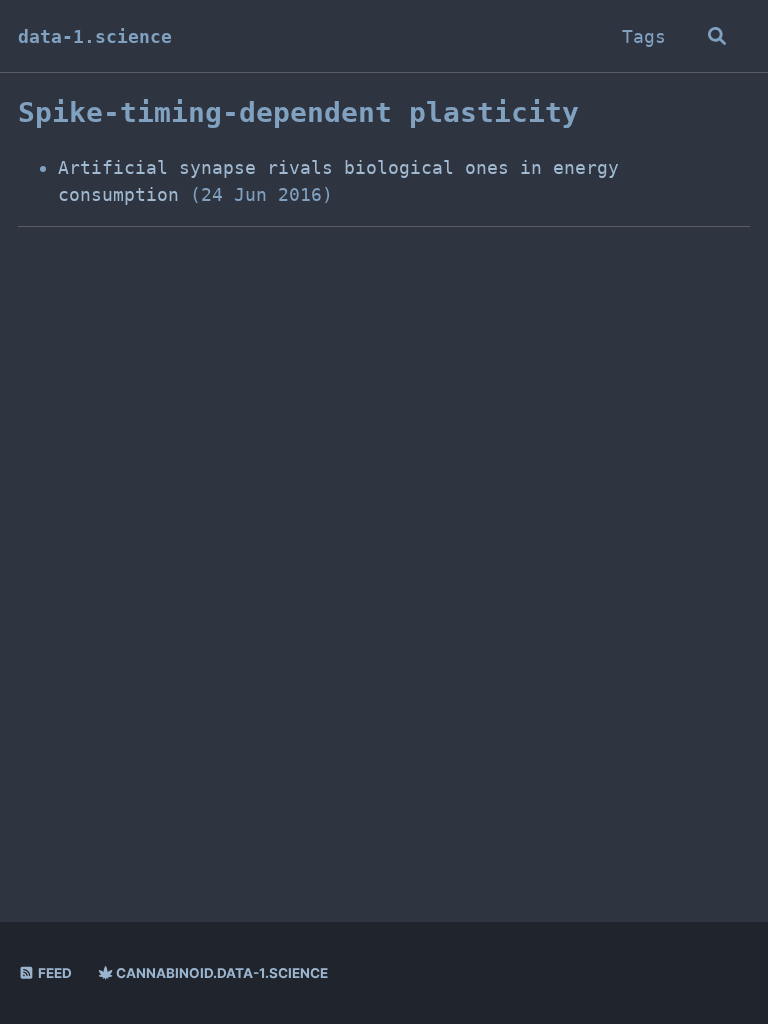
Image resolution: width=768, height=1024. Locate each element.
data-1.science (95, 36)
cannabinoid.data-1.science (220, 973)
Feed (53, 973)
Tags (644, 36)
